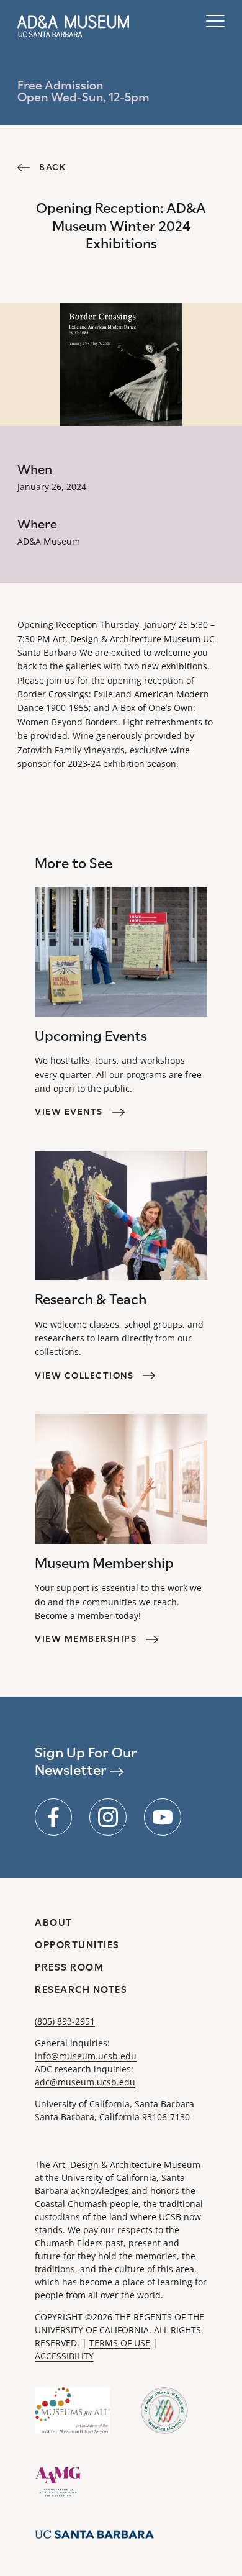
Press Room (69, 1967)
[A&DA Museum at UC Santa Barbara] (73, 26)
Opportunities (77, 1945)
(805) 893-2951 (65, 2021)
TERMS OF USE (120, 2343)
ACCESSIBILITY (64, 2356)
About (54, 1922)
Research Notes (81, 1989)
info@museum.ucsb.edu (86, 2056)
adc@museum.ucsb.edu (85, 2082)
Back (52, 167)
